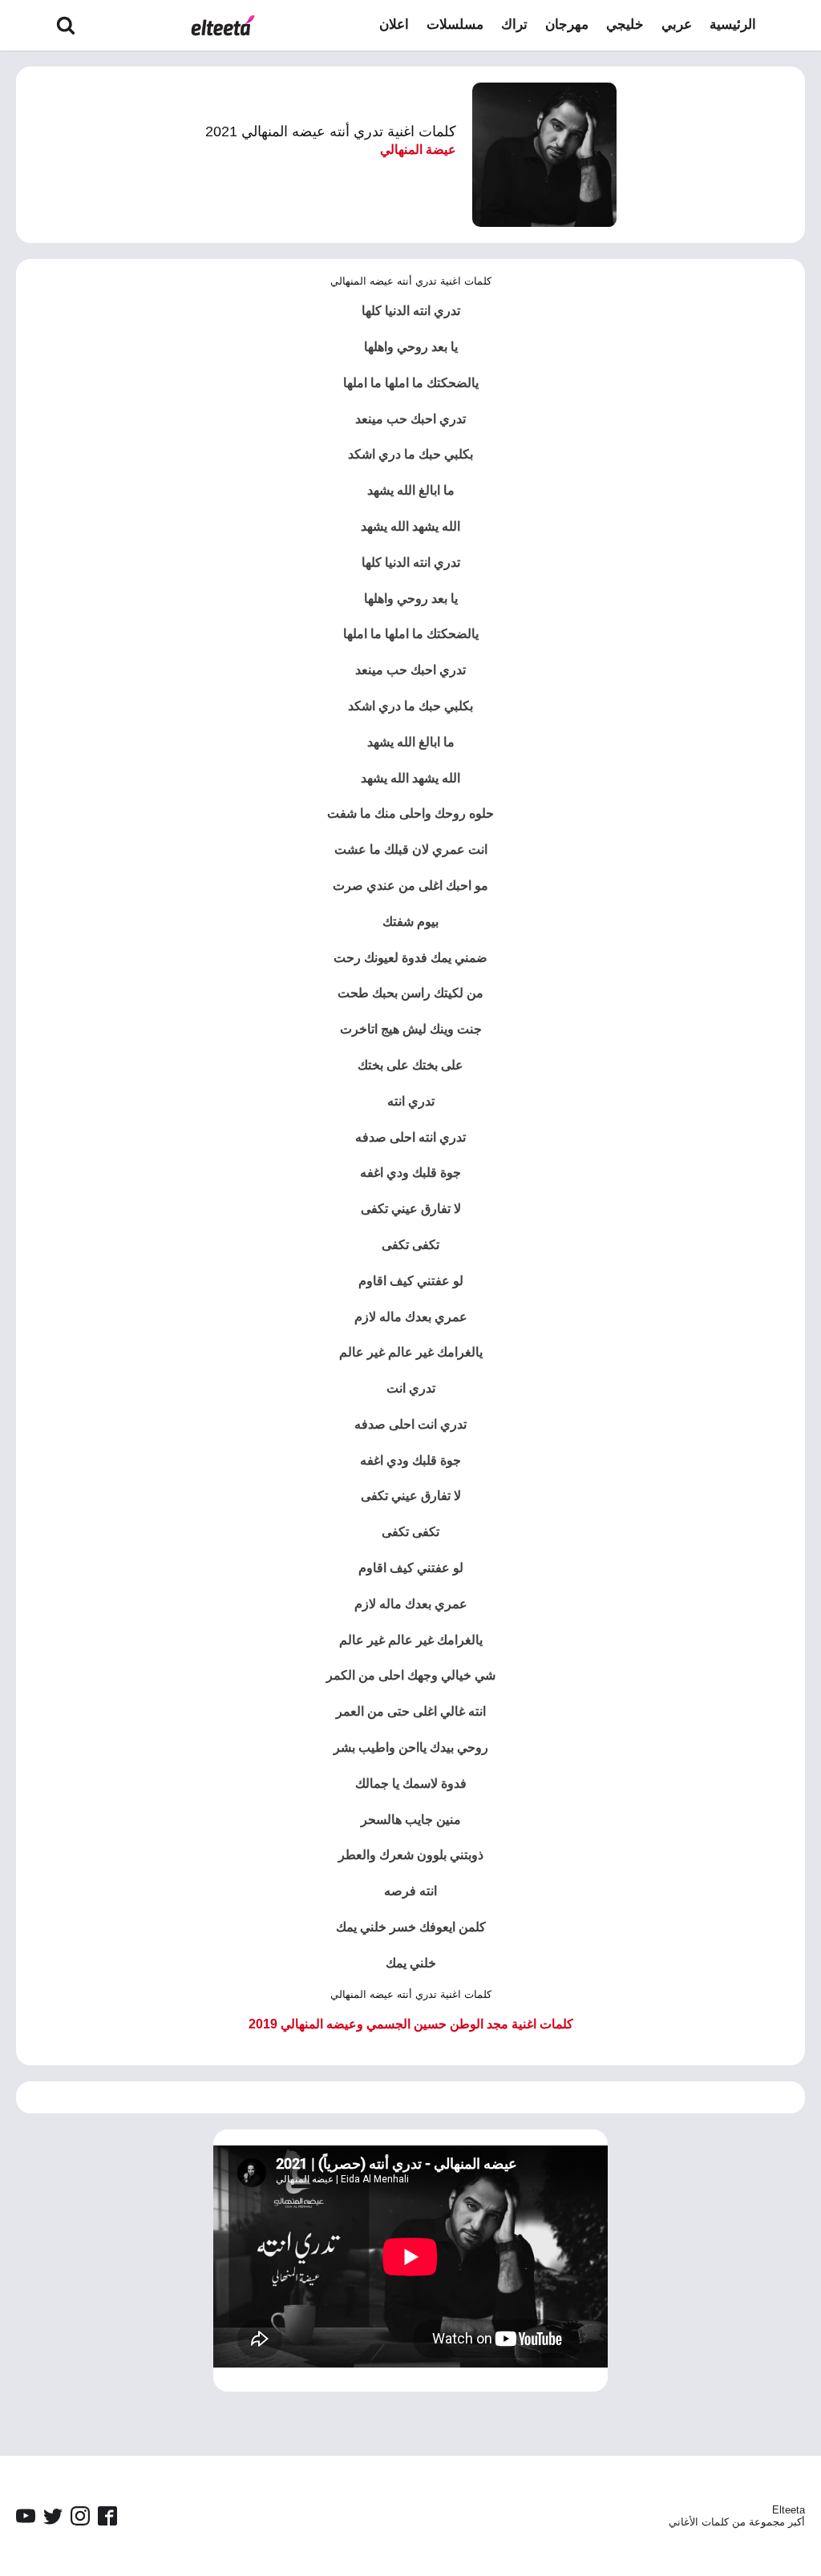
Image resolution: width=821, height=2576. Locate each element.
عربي (677, 24)
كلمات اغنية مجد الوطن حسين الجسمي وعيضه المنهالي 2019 (411, 2024)
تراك (514, 24)
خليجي (625, 24)
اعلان (394, 24)
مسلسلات (455, 24)
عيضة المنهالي (418, 150)
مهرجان (567, 24)
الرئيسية (733, 24)
